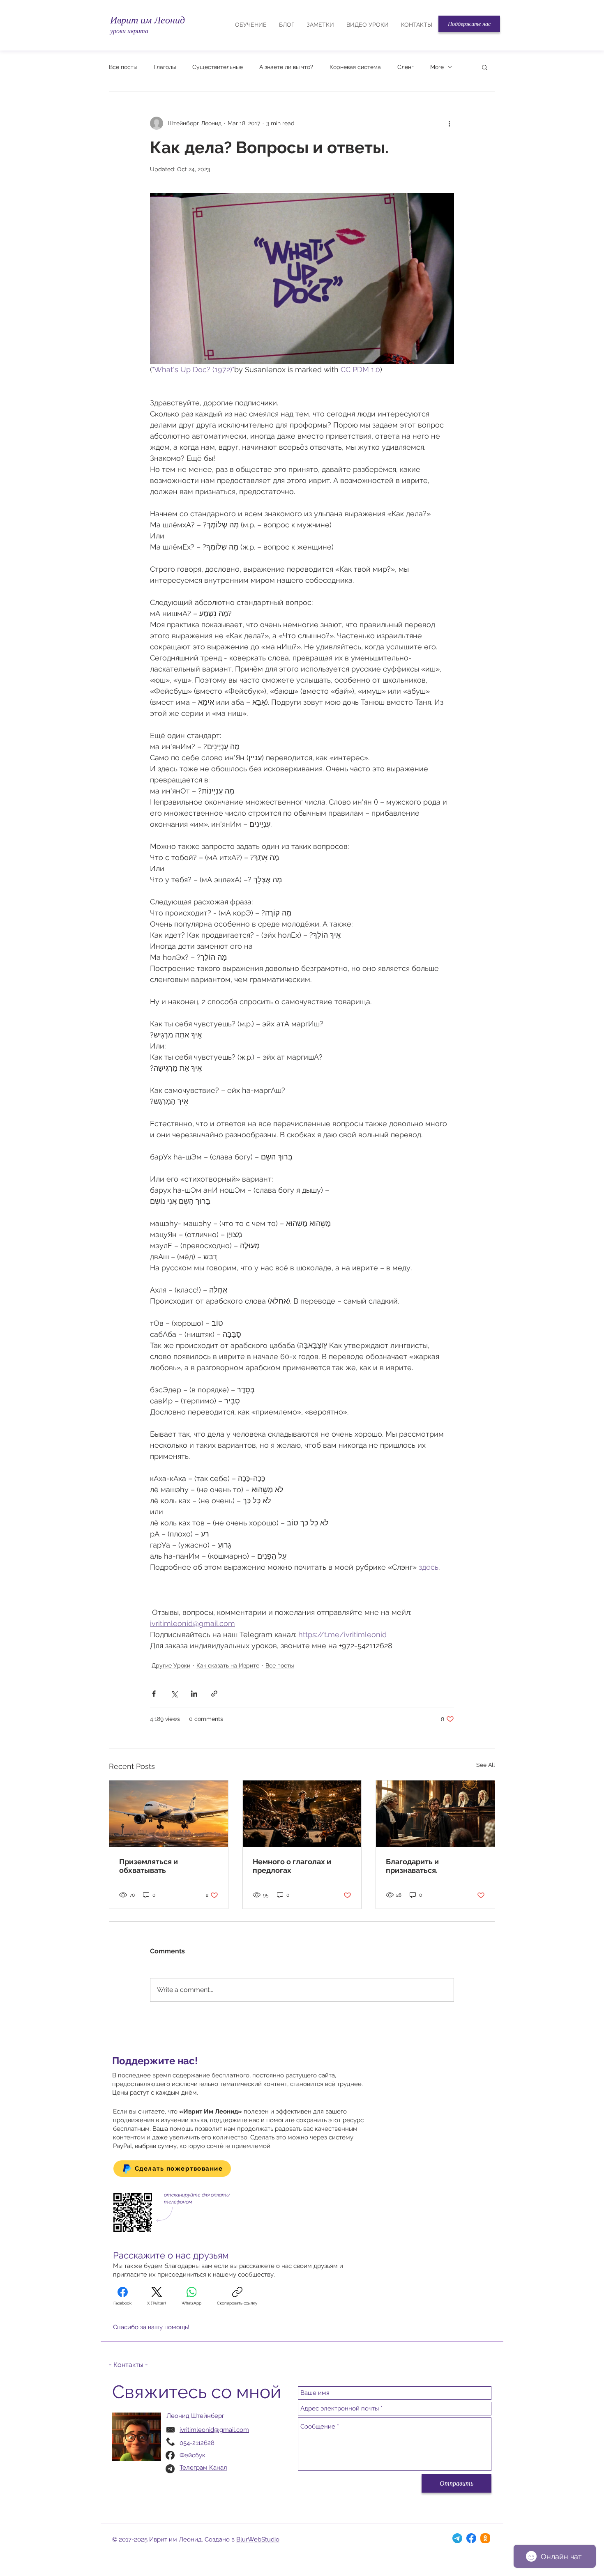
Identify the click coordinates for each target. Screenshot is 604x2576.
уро (115, 31)
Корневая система (355, 67)
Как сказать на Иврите (228, 1665)
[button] (469, 24)
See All (486, 1765)
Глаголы (165, 67)
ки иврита (134, 31)
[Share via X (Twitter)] (174, 1694)
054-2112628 (197, 2443)
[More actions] (449, 123)
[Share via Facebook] (154, 1694)
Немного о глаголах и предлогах (292, 1866)
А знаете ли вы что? (286, 67)
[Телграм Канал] (457, 2538)
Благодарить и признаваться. (412, 1866)
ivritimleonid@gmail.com (214, 2430)
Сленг (406, 67)
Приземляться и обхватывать (149, 1866)
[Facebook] (471, 2538)
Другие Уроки (171, 1665)
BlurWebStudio (258, 2539)
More (437, 67)
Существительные (218, 67)
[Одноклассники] (485, 2538)
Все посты (123, 67)
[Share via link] (214, 1694)
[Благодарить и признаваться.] (435, 1814)
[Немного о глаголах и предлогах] (302, 1814)
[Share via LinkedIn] (194, 1694)
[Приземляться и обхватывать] (169, 1814)
